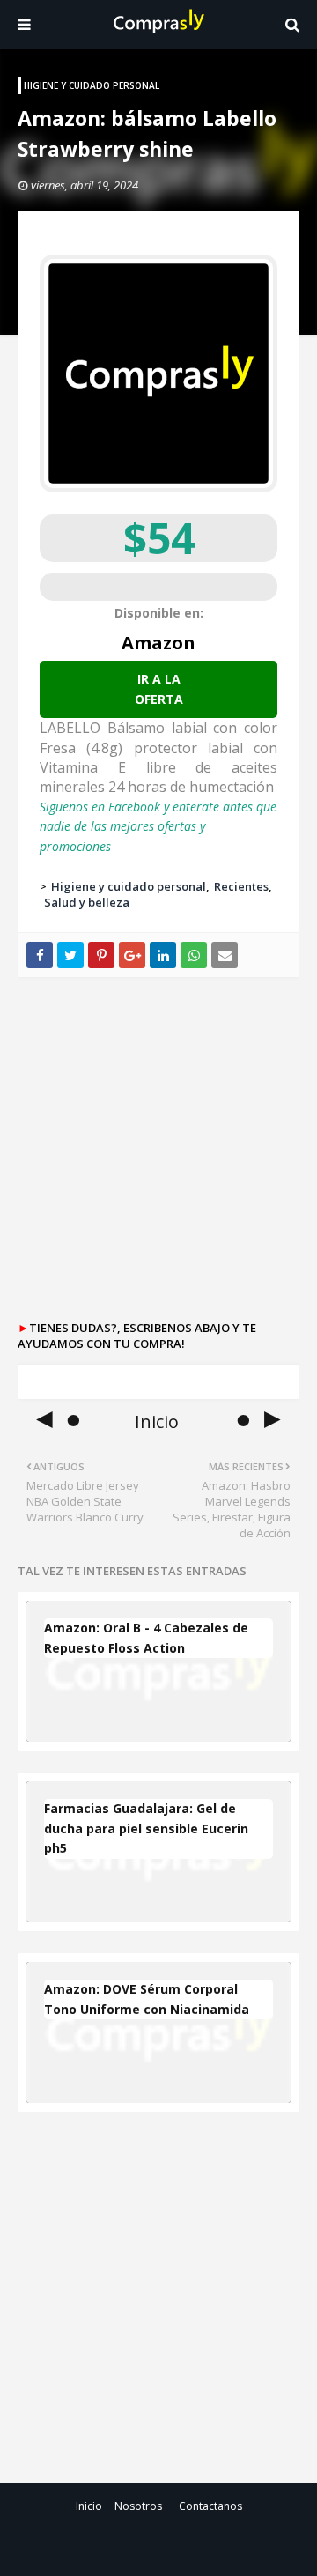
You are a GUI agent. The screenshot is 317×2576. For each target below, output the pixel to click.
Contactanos (210, 2506)
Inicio (89, 2506)
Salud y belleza (87, 902)
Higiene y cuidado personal (129, 886)
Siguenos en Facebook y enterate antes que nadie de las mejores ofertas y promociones (158, 826)
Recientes (241, 886)
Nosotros (138, 2506)
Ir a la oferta (159, 688)
